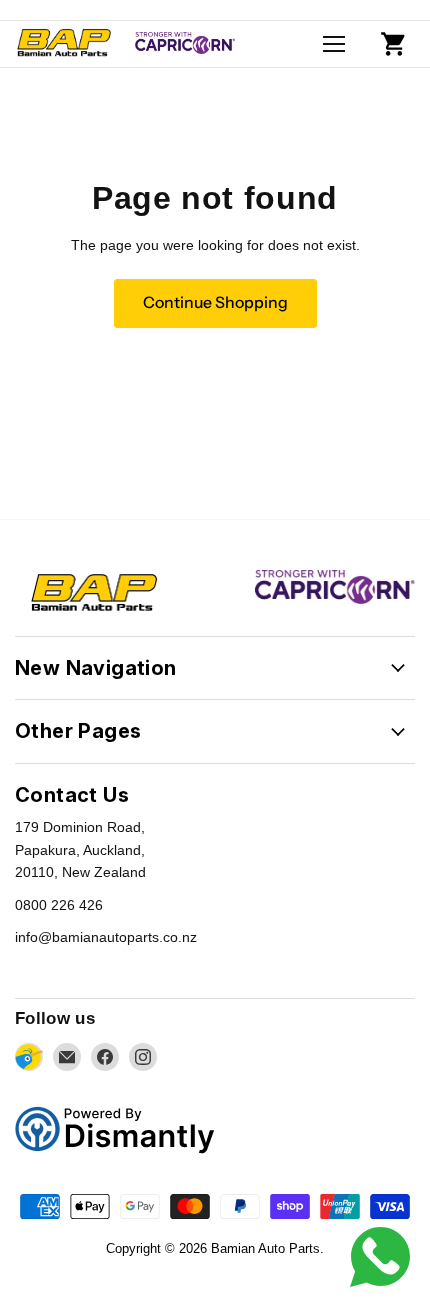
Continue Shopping (215, 302)
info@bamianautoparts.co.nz (106, 937)
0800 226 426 (59, 905)
